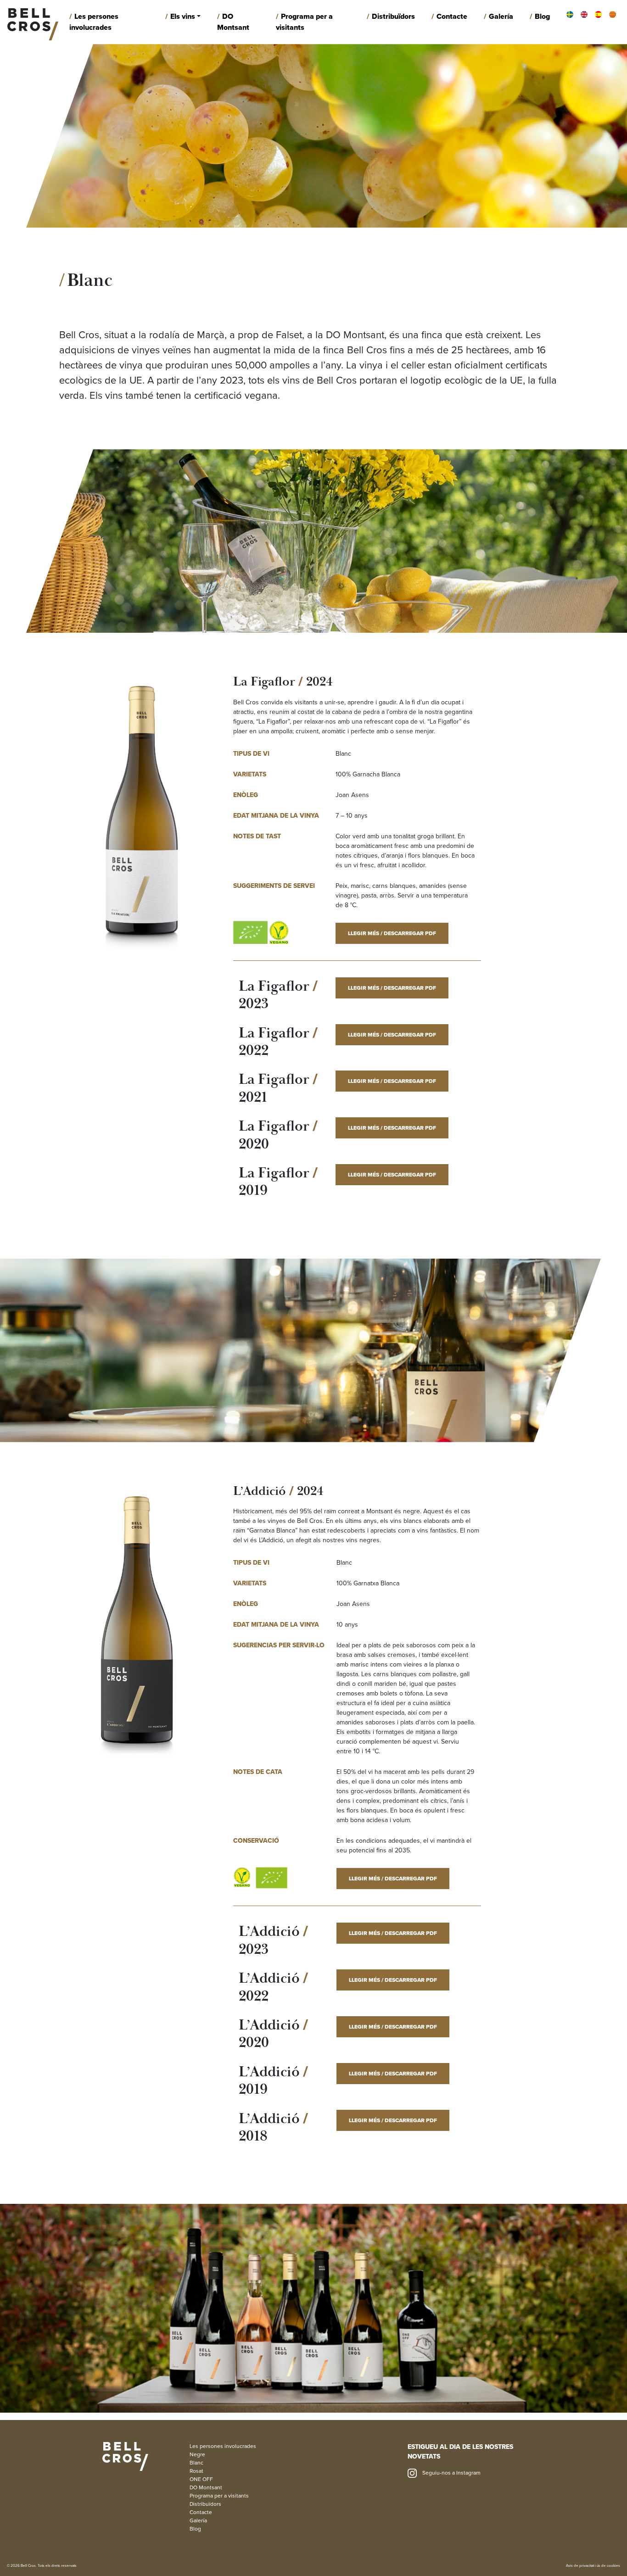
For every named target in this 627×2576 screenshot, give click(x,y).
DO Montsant (233, 22)
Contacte (452, 17)
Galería (501, 17)
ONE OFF (201, 2479)
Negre (197, 2454)
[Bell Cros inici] (33, 22)
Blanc (196, 2463)
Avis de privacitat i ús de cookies (593, 2566)
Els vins (183, 17)
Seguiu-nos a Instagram (451, 2473)
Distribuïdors (393, 17)
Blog (542, 17)
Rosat (196, 2471)
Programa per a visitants (304, 22)
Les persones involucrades (94, 22)
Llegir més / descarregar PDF (392, 933)
